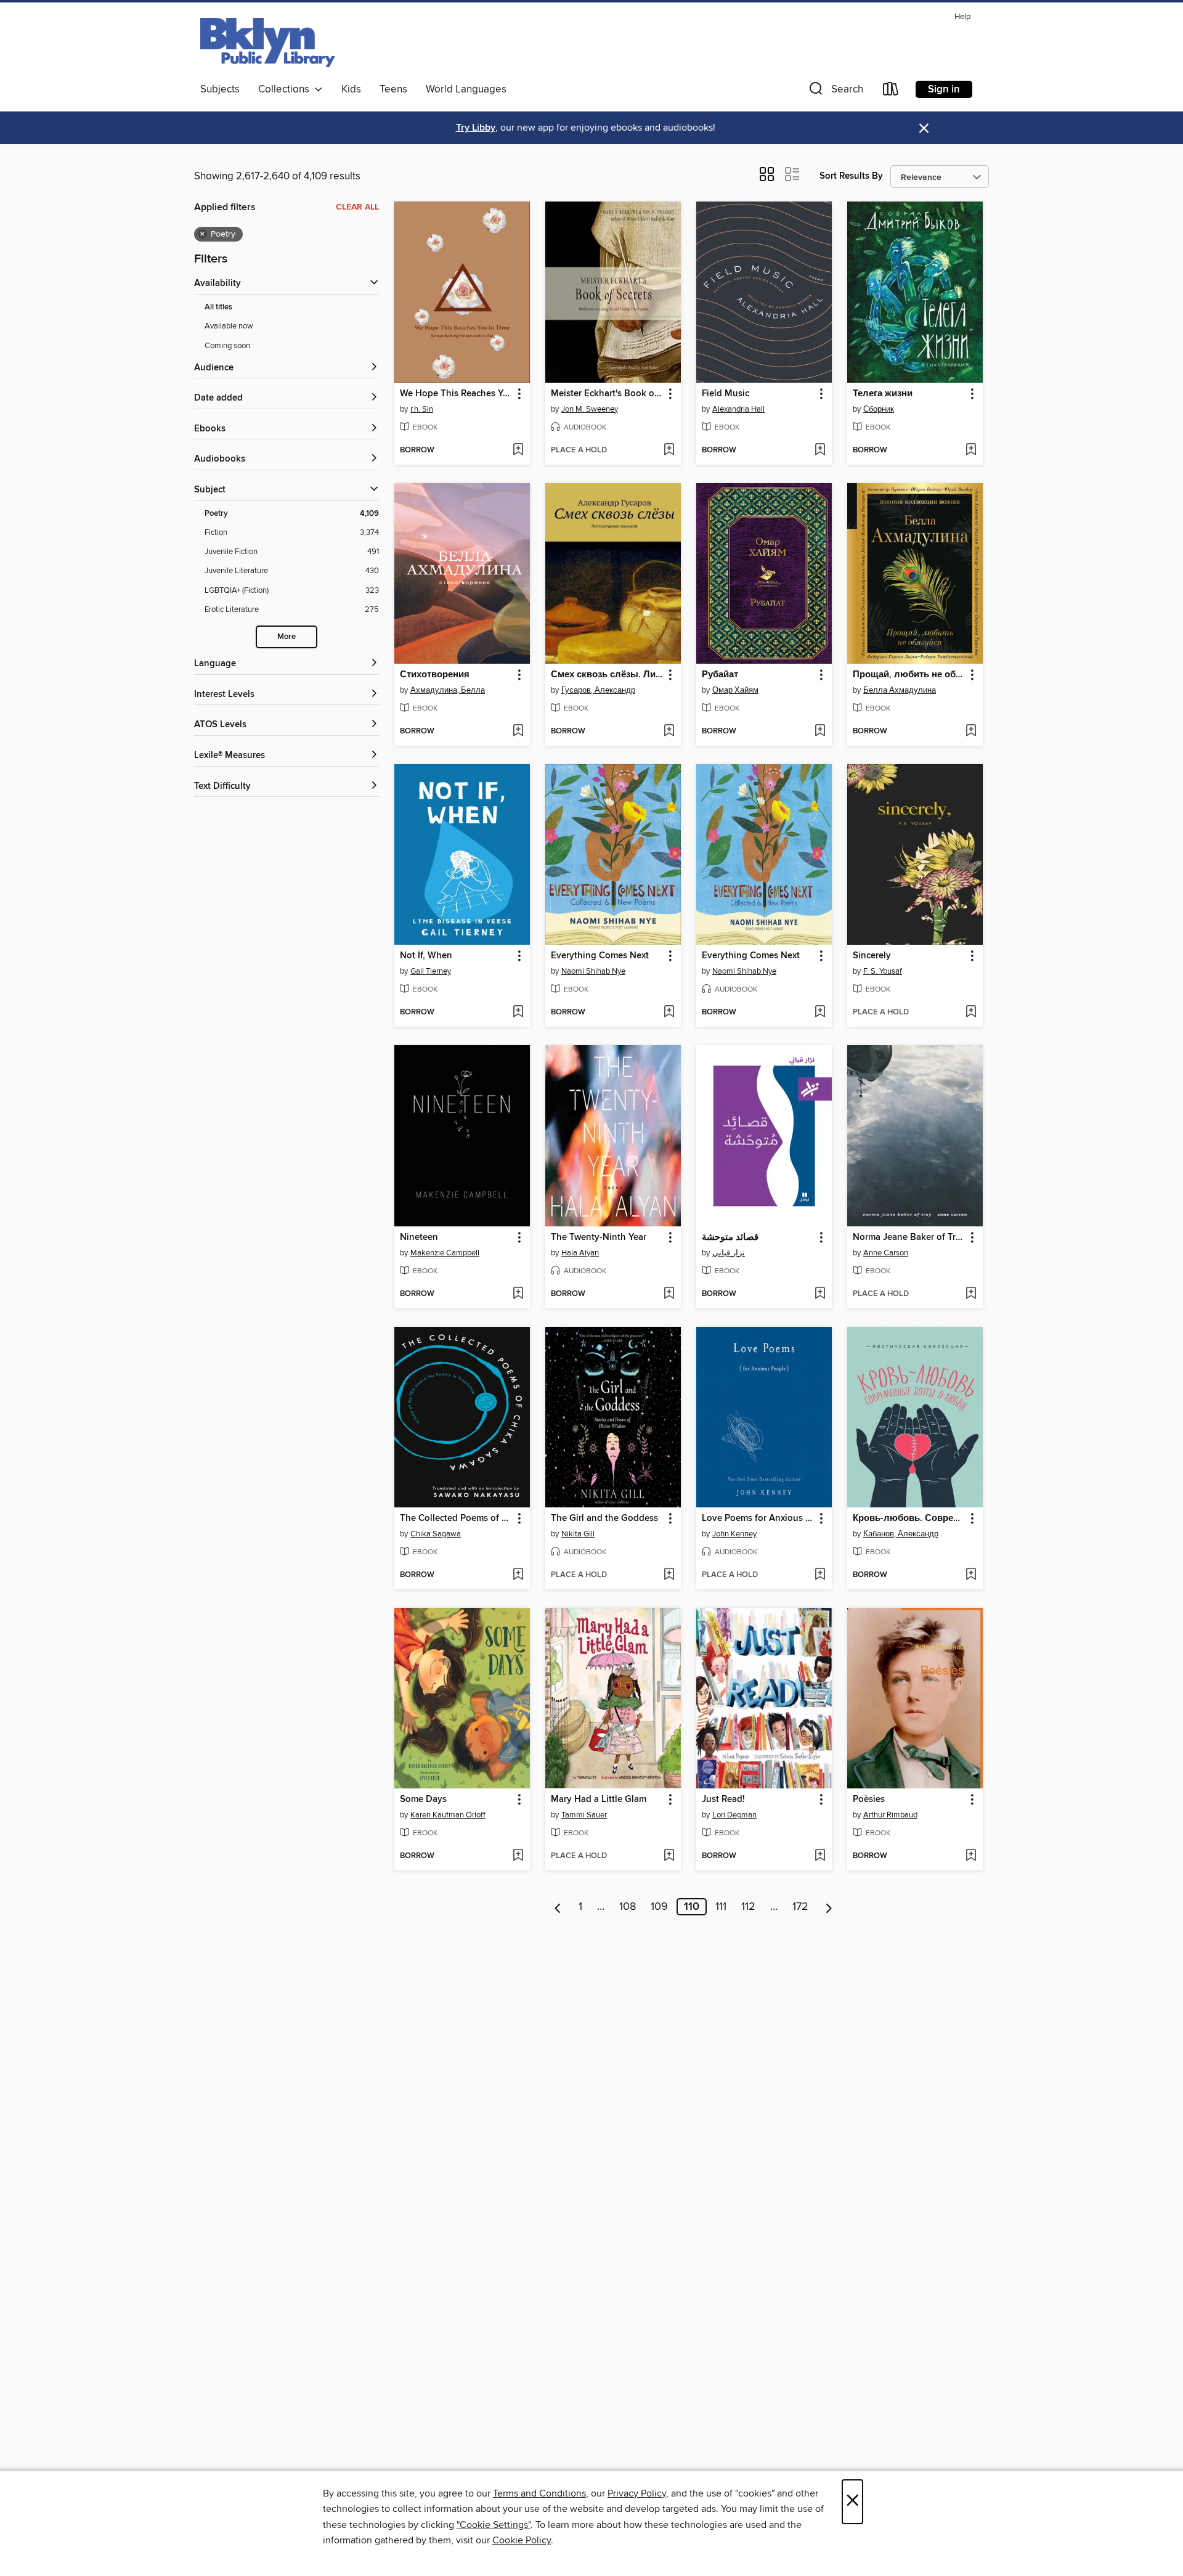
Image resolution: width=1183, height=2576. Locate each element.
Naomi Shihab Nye (593, 971)
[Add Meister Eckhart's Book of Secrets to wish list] (669, 450)
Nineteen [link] (419, 1237)
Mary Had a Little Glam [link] (599, 1800)
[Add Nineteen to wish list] (518, 1294)
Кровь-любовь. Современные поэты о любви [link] (909, 1518)
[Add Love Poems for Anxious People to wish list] (820, 1575)
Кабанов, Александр (901, 1534)
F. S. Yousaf (883, 971)
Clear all (357, 207)
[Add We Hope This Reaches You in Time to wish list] (518, 450)
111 (721, 1907)
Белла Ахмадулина (900, 690)
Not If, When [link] (426, 956)
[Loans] (891, 92)
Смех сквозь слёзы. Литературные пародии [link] (607, 675)
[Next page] (829, 1907)
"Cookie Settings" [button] (494, 2525)
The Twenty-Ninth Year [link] (599, 1237)
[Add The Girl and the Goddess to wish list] (669, 1575)
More (287, 637)
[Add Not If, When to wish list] (518, 1013)
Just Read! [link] (723, 1800)
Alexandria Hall (738, 409)
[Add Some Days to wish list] (518, 1856)
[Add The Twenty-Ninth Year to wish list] (669, 1294)
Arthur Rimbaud (890, 1815)
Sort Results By (851, 176)
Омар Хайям (735, 690)
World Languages (466, 89)
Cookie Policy (522, 2540)
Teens (393, 89)
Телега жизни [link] (883, 394)
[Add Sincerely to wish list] (971, 1013)
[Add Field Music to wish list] (820, 450)
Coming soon (227, 346)
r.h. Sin (422, 409)
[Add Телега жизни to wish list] (971, 450)
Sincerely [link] (872, 956)
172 (800, 1907)
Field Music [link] (726, 394)
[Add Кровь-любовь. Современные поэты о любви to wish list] (971, 1575)
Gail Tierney (431, 971)
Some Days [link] (423, 1800)
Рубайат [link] (720, 675)
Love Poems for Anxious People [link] (758, 1518)
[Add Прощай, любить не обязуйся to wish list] (971, 732)
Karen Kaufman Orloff (448, 1815)
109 (659, 1907)
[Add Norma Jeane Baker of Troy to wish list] (971, 1294)
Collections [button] (286, 89)
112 (748, 1907)
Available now (229, 326)
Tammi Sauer (584, 1815)
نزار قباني (729, 1253)
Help (962, 17)
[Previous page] (558, 1907)
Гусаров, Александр (598, 690)
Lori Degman (734, 1815)
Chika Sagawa (436, 1534)
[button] (835, 92)
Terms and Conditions (539, 2493)
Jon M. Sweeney (590, 409)
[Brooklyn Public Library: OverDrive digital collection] (268, 43)
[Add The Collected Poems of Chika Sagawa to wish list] (518, 1575)
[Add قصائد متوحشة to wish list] (820, 1294)
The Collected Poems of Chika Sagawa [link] (456, 1518)
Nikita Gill (578, 1534)
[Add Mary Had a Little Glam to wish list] (669, 1856)
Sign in (944, 89)
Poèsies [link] (869, 1800)
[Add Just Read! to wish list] (820, 1856)
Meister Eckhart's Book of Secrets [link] (607, 394)
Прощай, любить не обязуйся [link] (909, 675)
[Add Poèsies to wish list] (971, 1856)
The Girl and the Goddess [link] (604, 1518)
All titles (218, 307)
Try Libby (476, 128)
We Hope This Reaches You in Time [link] (456, 394)
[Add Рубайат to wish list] (820, 732)
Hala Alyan (580, 1253)
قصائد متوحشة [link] (730, 1237)
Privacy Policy (637, 2493)
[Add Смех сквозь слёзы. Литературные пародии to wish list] (669, 732)
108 (628, 1907)
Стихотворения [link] (435, 675)
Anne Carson (886, 1253)
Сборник (879, 409)
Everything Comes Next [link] (600, 956)
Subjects (220, 89)
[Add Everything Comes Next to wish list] (669, 1013)
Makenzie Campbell (445, 1253)
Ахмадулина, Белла (448, 690)
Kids (351, 89)
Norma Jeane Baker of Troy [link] (909, 1237)
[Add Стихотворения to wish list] (518, 732)
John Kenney (734, 1534)
